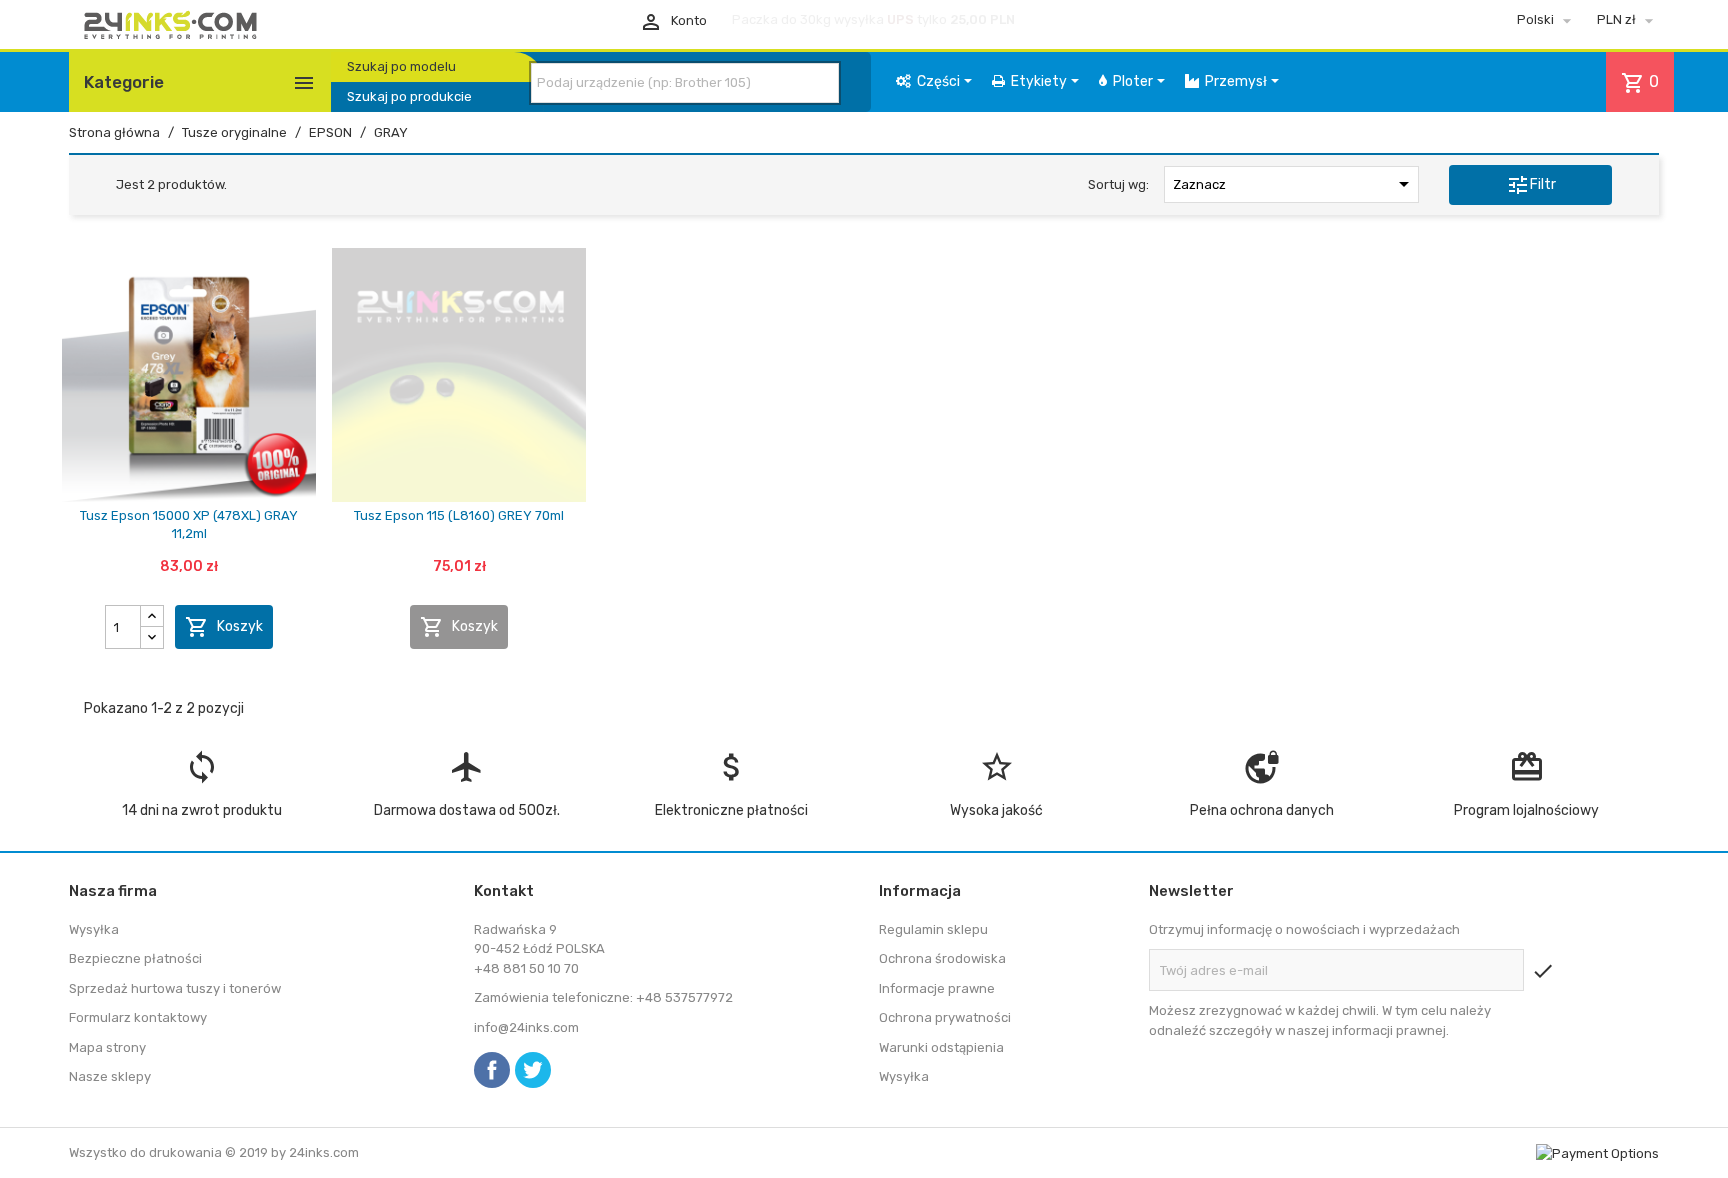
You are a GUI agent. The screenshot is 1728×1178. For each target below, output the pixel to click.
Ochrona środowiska (942, 958)
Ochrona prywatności (945, 1017)
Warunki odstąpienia (941, 1047)
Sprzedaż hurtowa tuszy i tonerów (175, 988)
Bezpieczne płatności (135, 958)
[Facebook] (492, 1070)
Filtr (1531, 185)
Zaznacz (1294, 184)
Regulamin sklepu (933, 929)
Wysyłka (94, 929)
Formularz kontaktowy (138, 1017)
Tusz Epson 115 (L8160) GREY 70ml (459, 515)
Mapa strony (107, 1047)
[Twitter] (533, 1070)
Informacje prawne (937, 988)
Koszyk (224, 627)
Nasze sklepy (110, 1076)
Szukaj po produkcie (409, 96)
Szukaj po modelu (401, 66)
